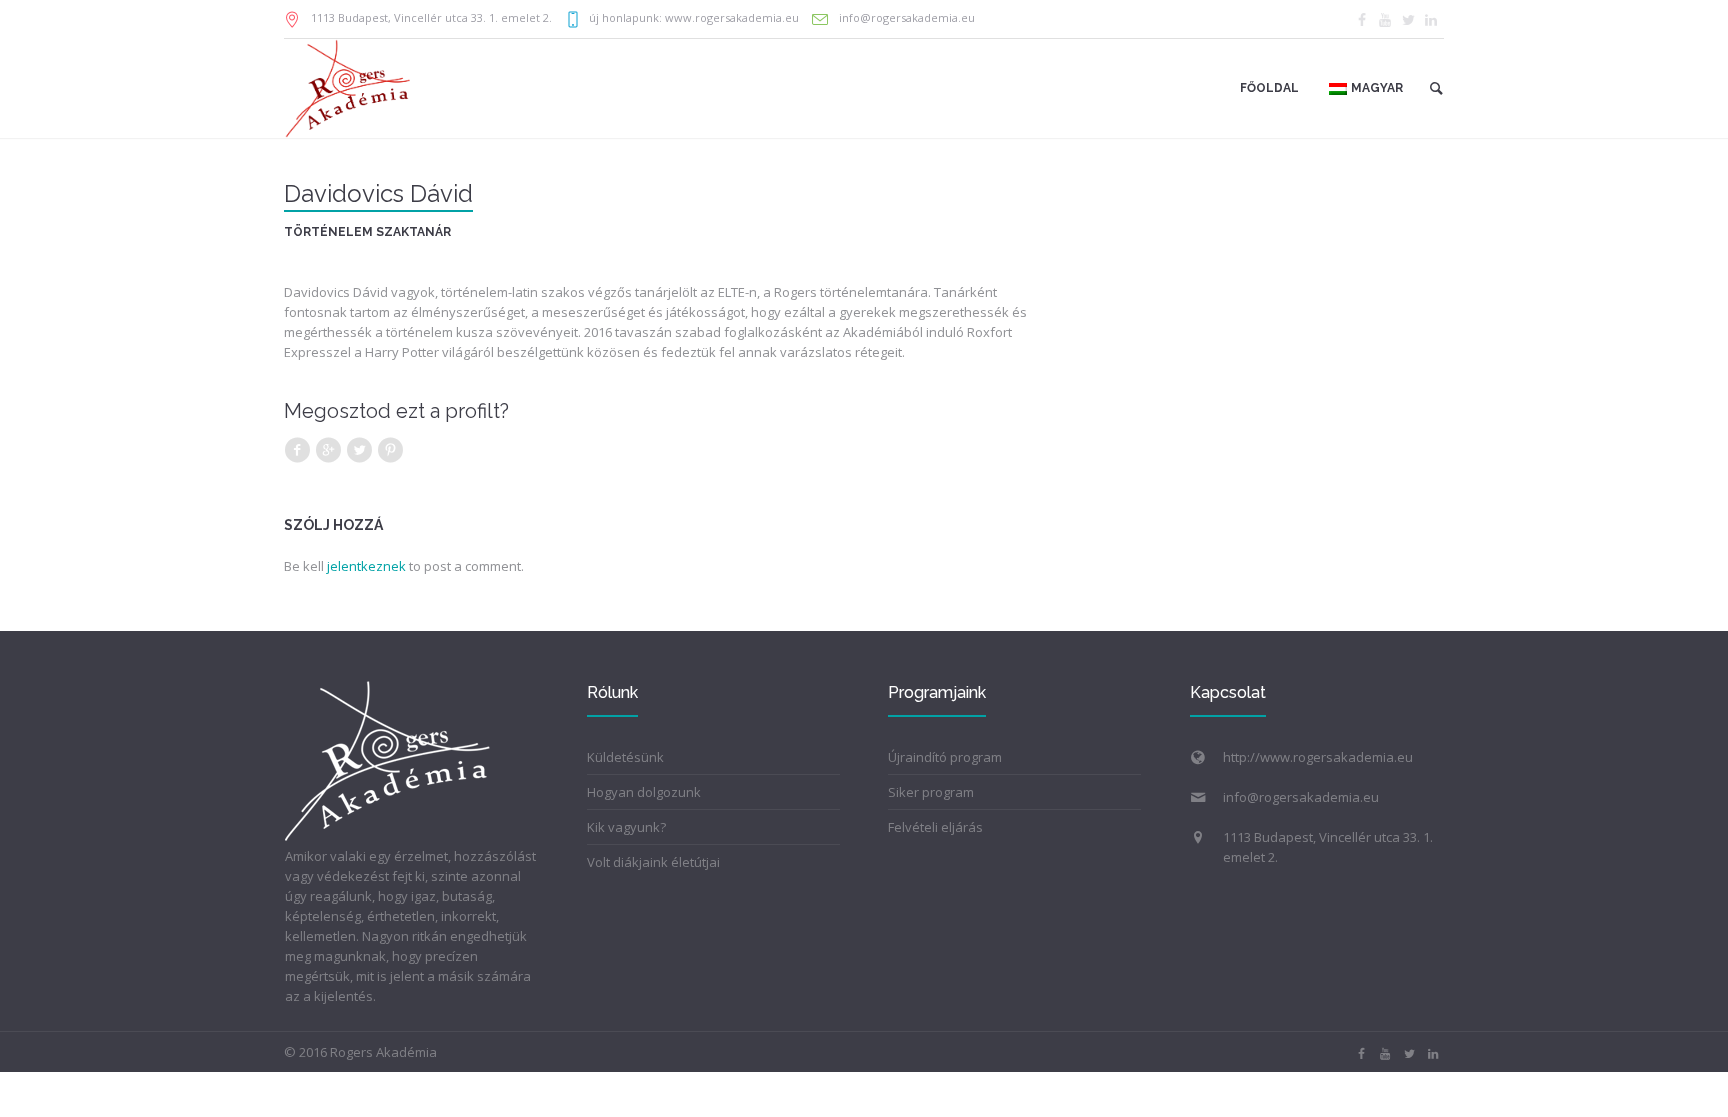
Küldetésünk (625, 757)
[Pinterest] (390, 450)
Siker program (931, 792)
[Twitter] (1408, 20)
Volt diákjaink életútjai (653, 862)
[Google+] (328, 450)
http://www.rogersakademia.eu (1318, 757)
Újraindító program (945, 757)
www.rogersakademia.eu (732, 17)
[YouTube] (1385, 20)
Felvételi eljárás (935, 827)
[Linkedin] (1431, 20)
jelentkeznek (366, 566)
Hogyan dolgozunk (644, 792)
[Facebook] (1362, 20)
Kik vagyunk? (626, 827)
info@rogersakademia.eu (905, 17)
